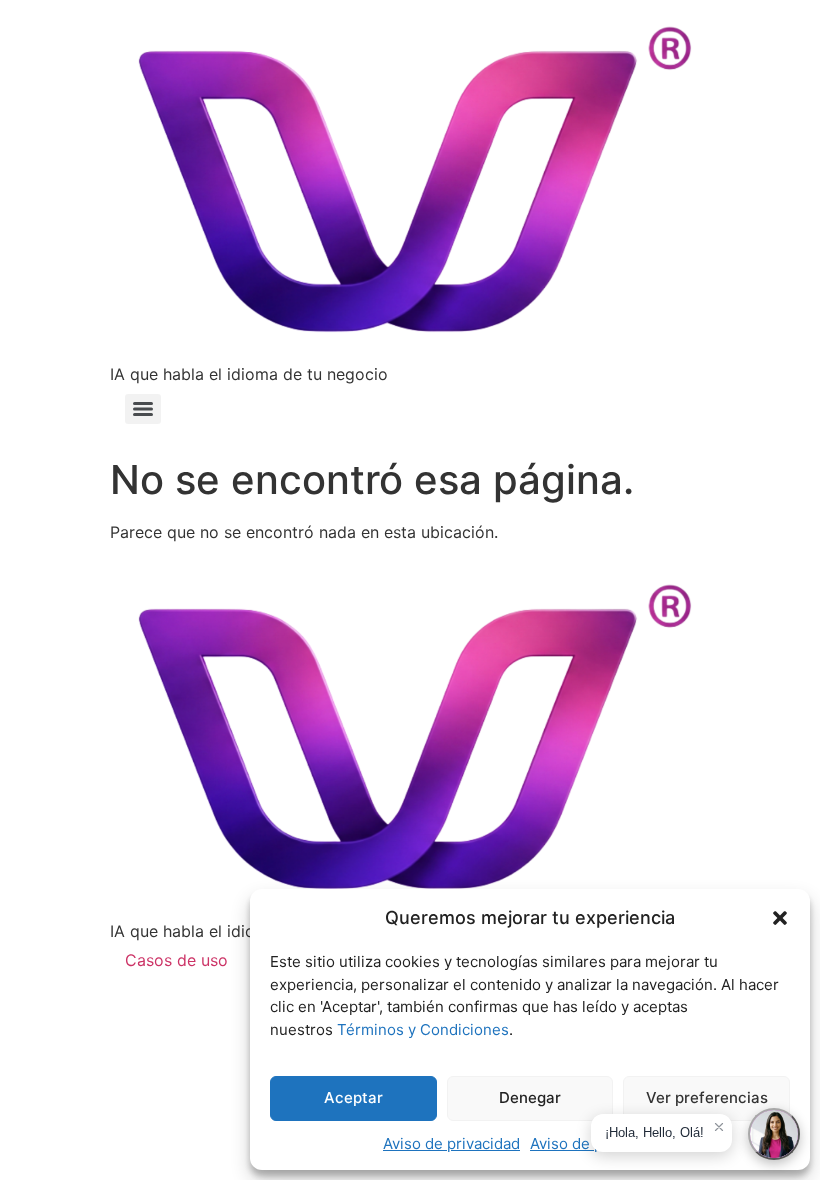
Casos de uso (176, 960)
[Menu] (143, 409)
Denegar (530, 1097)
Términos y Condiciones (423, 1029)
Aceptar (353, 1097)
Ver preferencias (707, 1097)
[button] (780, 918)
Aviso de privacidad (451, 1143)
